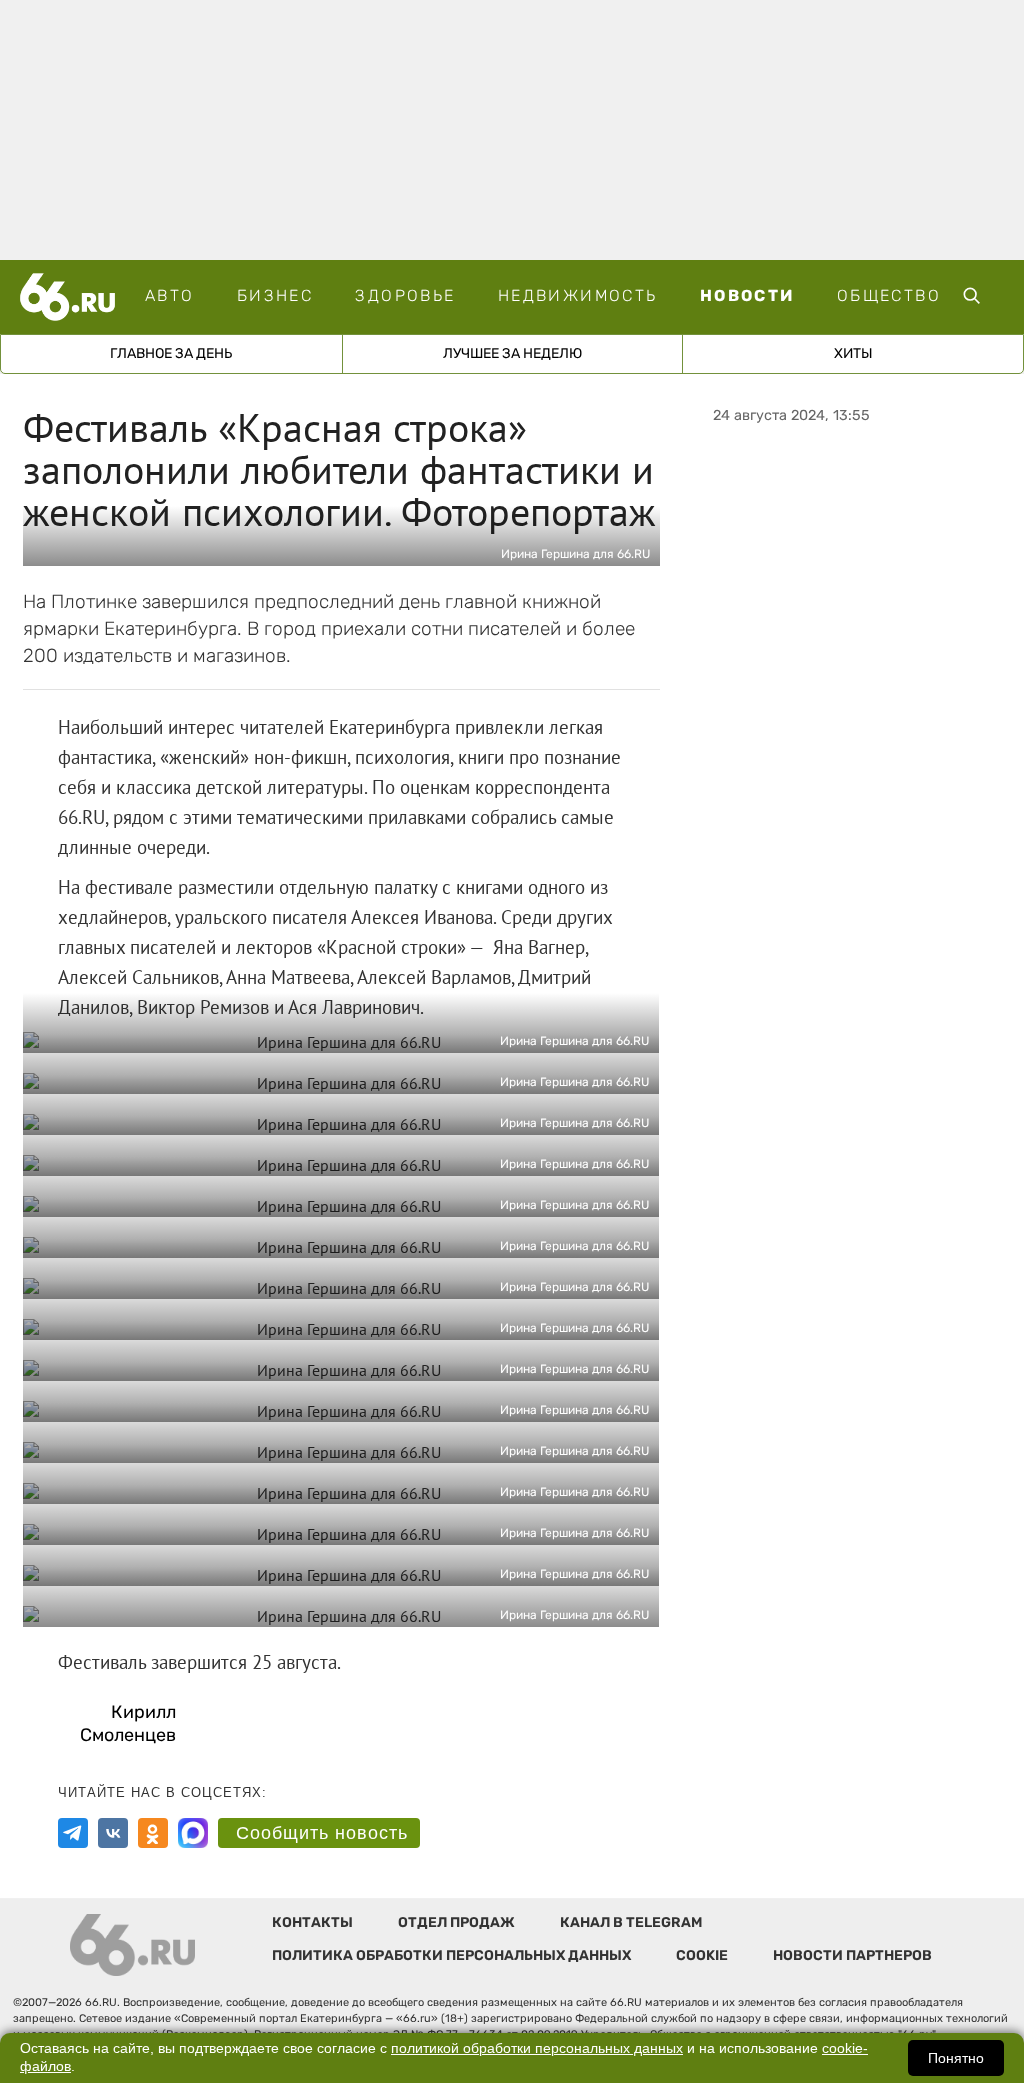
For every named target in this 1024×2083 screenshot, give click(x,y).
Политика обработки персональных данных (451, 1955)
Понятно (956, 2058)
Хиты (853, 353)
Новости (747, 295)
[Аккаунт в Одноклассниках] (153, 1833)
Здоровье (405, 295)
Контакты (312, 1922)
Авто (170, 295)
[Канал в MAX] (193, 1833)
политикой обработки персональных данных (537, 2048)
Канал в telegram (631, 1922)
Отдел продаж (456, 1922)
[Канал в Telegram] (73, 1833)
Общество (889, 295)
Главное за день (171, 353)
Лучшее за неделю (512, 353)
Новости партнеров (852, 1955)
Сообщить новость (322, 1833)
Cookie (702, 1955)
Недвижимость (578, 295)
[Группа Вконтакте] (113, 1833)
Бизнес (275, 295)
